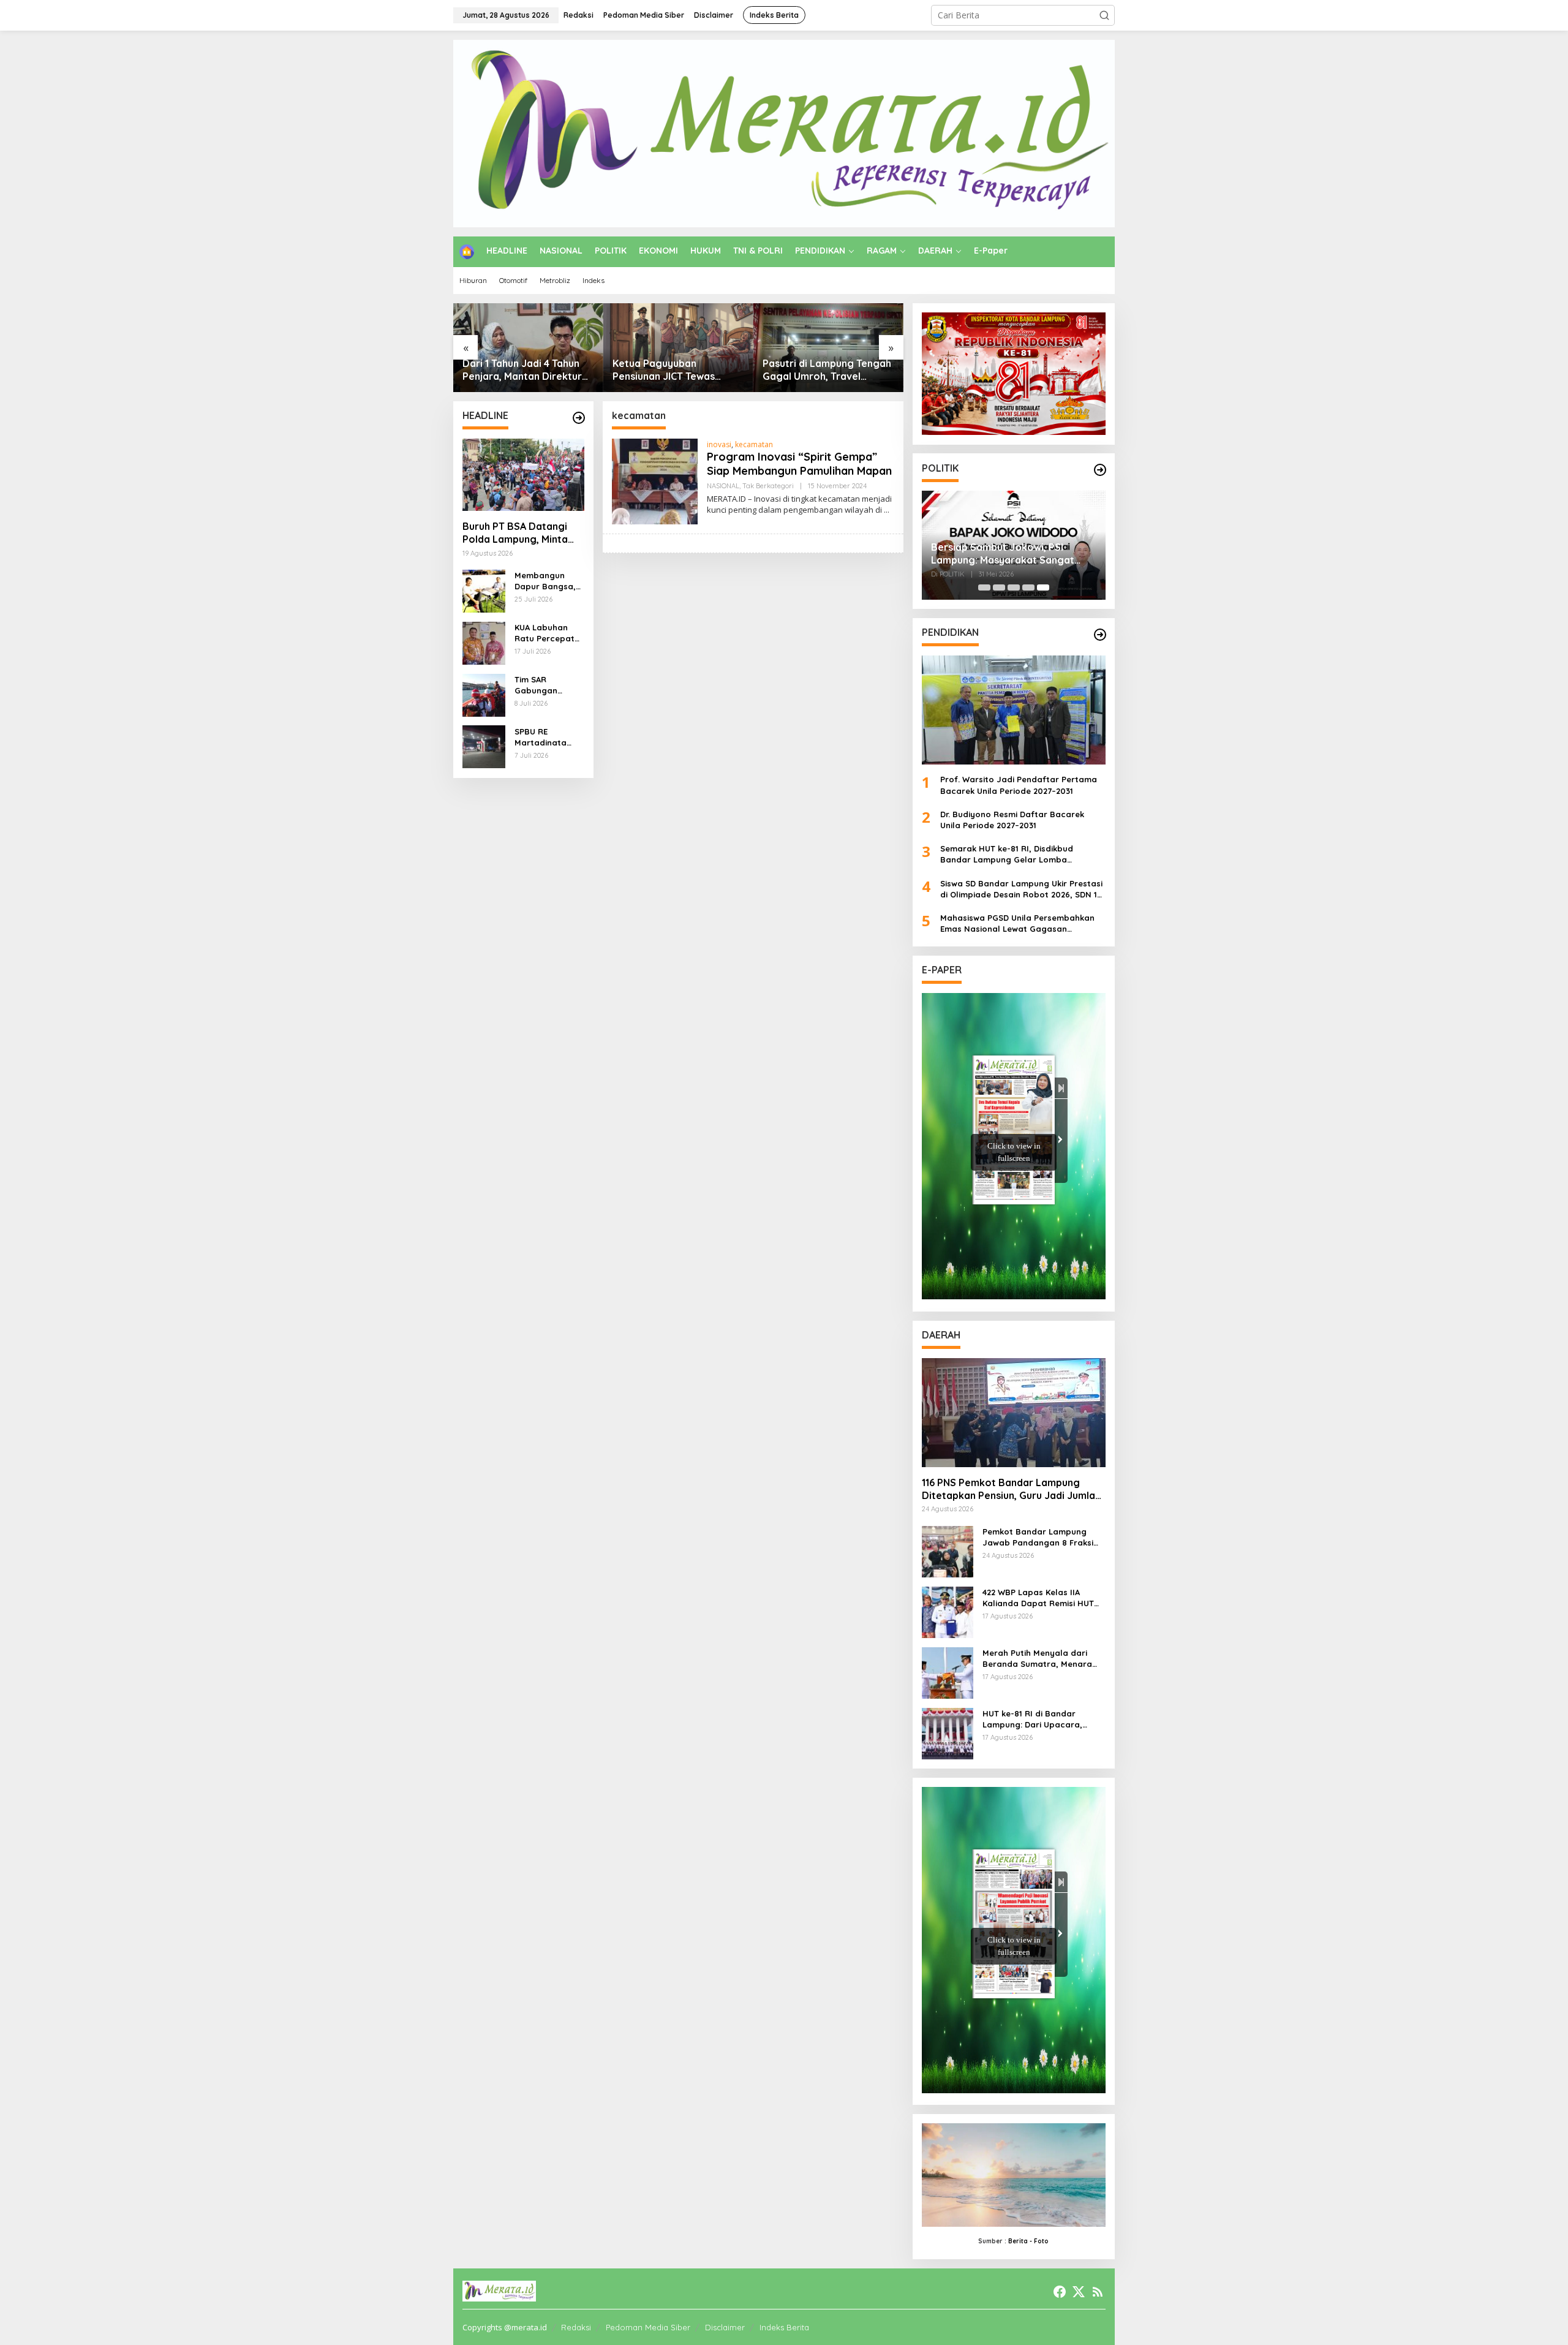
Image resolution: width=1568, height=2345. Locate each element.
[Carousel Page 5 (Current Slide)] (1043, 587)
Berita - (1020, 2241)
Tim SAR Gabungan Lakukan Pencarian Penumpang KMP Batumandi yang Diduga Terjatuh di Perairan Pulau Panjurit (548, 685)
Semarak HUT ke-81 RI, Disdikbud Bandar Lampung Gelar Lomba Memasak (1007, 854)
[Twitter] (1079, 2292)
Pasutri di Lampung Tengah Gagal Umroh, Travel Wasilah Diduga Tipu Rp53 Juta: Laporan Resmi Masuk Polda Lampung (828, 370)
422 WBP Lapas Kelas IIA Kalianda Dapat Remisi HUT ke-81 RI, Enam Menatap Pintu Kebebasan (1042, 1598)
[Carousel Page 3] (1014, 587)
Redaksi (576, 2327)
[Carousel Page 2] (999, 587)
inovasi (719, 444)
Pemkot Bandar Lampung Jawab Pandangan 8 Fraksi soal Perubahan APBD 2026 (1038, 1537)
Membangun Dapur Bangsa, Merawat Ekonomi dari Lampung (545, 581)
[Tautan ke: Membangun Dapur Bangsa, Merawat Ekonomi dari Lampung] (484, 590)
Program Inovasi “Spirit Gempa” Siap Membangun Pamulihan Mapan (799, 464)
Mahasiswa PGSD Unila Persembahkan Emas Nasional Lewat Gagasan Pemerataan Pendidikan (1017, 923)
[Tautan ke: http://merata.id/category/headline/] (579, 418)
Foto (1041, 2241)
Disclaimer (725, 2327)
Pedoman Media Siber (648, 2327)
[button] (1104, 15)
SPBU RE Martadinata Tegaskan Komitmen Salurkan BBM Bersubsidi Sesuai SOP (543, 737)
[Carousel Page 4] (1028, 587)
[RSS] (1098, 2292)
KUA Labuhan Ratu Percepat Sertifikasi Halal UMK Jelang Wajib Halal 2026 (549, 633)
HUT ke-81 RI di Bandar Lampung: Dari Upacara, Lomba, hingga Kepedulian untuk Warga (1037, 1719)
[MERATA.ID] (784, 133)
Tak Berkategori (768, 486)
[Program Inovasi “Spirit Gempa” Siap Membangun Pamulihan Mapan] (887, 510)
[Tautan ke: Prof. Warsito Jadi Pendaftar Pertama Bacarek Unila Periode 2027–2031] (1014, 710)
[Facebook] (1060, 2292)
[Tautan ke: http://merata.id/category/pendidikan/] (1100, 635)
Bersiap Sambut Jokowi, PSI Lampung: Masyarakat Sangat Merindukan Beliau (1003, 554)
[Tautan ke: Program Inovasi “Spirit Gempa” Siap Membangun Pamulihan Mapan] (655, 481)
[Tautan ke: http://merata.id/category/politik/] (1100, 470)
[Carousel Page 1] (984, 587)
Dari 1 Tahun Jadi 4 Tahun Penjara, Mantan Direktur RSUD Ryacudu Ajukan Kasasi (522, 370)
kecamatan (754, 444)
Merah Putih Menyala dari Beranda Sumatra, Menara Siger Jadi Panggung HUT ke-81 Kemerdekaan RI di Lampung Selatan (1042, 1659)
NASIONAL (723, 486)
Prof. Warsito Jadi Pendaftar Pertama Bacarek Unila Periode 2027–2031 (1019, 785)
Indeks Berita (784, 2327)
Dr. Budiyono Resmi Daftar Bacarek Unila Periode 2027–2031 (1012, 820)
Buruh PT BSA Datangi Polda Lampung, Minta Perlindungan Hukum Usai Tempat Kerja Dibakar (522, 533)
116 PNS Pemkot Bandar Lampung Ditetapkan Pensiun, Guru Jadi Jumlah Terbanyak (1011, 1489)
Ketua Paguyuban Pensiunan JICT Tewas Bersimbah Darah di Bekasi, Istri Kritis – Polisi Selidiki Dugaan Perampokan (678, 370)
